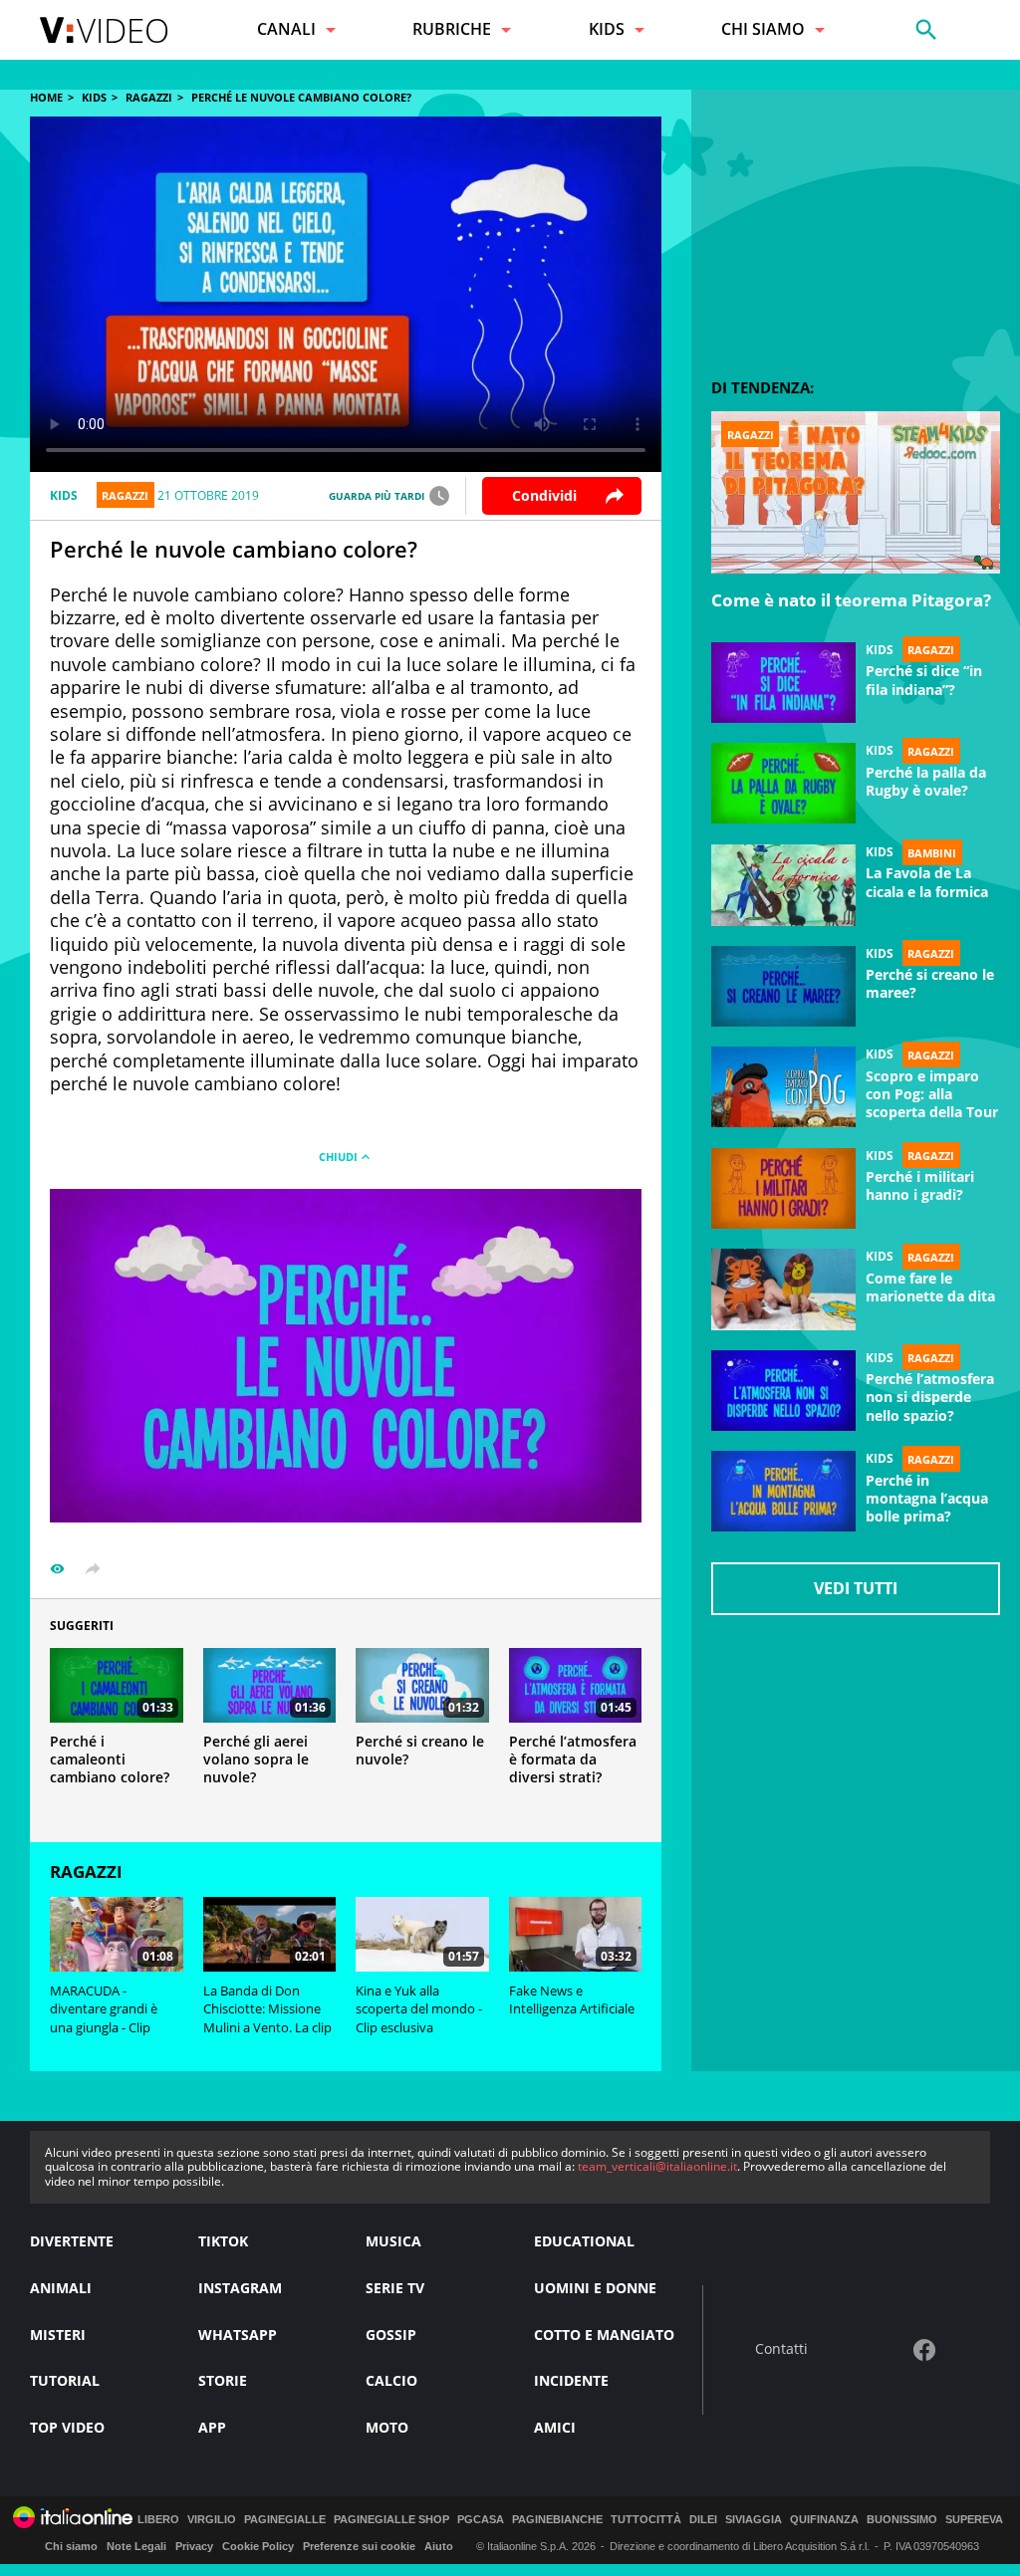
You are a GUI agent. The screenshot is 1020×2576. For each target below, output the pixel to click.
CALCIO (391, 2380)
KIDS (94, 97)
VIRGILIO (212, 2520)
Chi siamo (71, 2546)
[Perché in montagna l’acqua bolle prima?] (783, 1492)
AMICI (555, 2427)
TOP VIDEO (67, 2427)
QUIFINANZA (824, 2520)
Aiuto (439, 2546)
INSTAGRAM (240, 2288)
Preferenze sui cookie (359, 2546)
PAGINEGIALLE (285, 2520)
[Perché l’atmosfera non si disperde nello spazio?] (783, 1391)
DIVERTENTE (72, 2241)
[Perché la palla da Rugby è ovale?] (783, 784)
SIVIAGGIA (754, 2520)
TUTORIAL (65, 2380)
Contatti (781, 2349)
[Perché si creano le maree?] (783, 987)
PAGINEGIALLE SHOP (391, 2520)
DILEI (703, 2520)
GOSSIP (391, 2335)
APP (212, 2427)
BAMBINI (932, 852)
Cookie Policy (258, 2546)
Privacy (194, 2546)
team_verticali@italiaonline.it (657, 2166)
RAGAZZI (149, 97)
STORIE (223, 2380)
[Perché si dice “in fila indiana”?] (783, 683)
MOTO (387, 2427)
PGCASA (481, 2520)
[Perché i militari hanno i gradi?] (783, 1189)
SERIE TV (395, 2288)
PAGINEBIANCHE (557, 2520)
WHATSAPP (238, 2335)
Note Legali (136, 2546)
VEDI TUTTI (856, 1588)
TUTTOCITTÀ (646, 2520)
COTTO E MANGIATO (604, 2335)
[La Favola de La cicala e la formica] (783, 885)
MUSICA (393, 2241)
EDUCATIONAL (584, 2241)
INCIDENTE (571, 2380)
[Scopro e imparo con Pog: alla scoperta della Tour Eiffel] (783, 1087)
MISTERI (58, 2335)
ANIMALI (61, 2288)
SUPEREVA (974, 2520)
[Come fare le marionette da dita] (783, 1289)
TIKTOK (223, 2241)
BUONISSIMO (902, 2520)
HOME (46, 97)
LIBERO (158, 2520)
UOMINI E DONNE (595, 2288)
